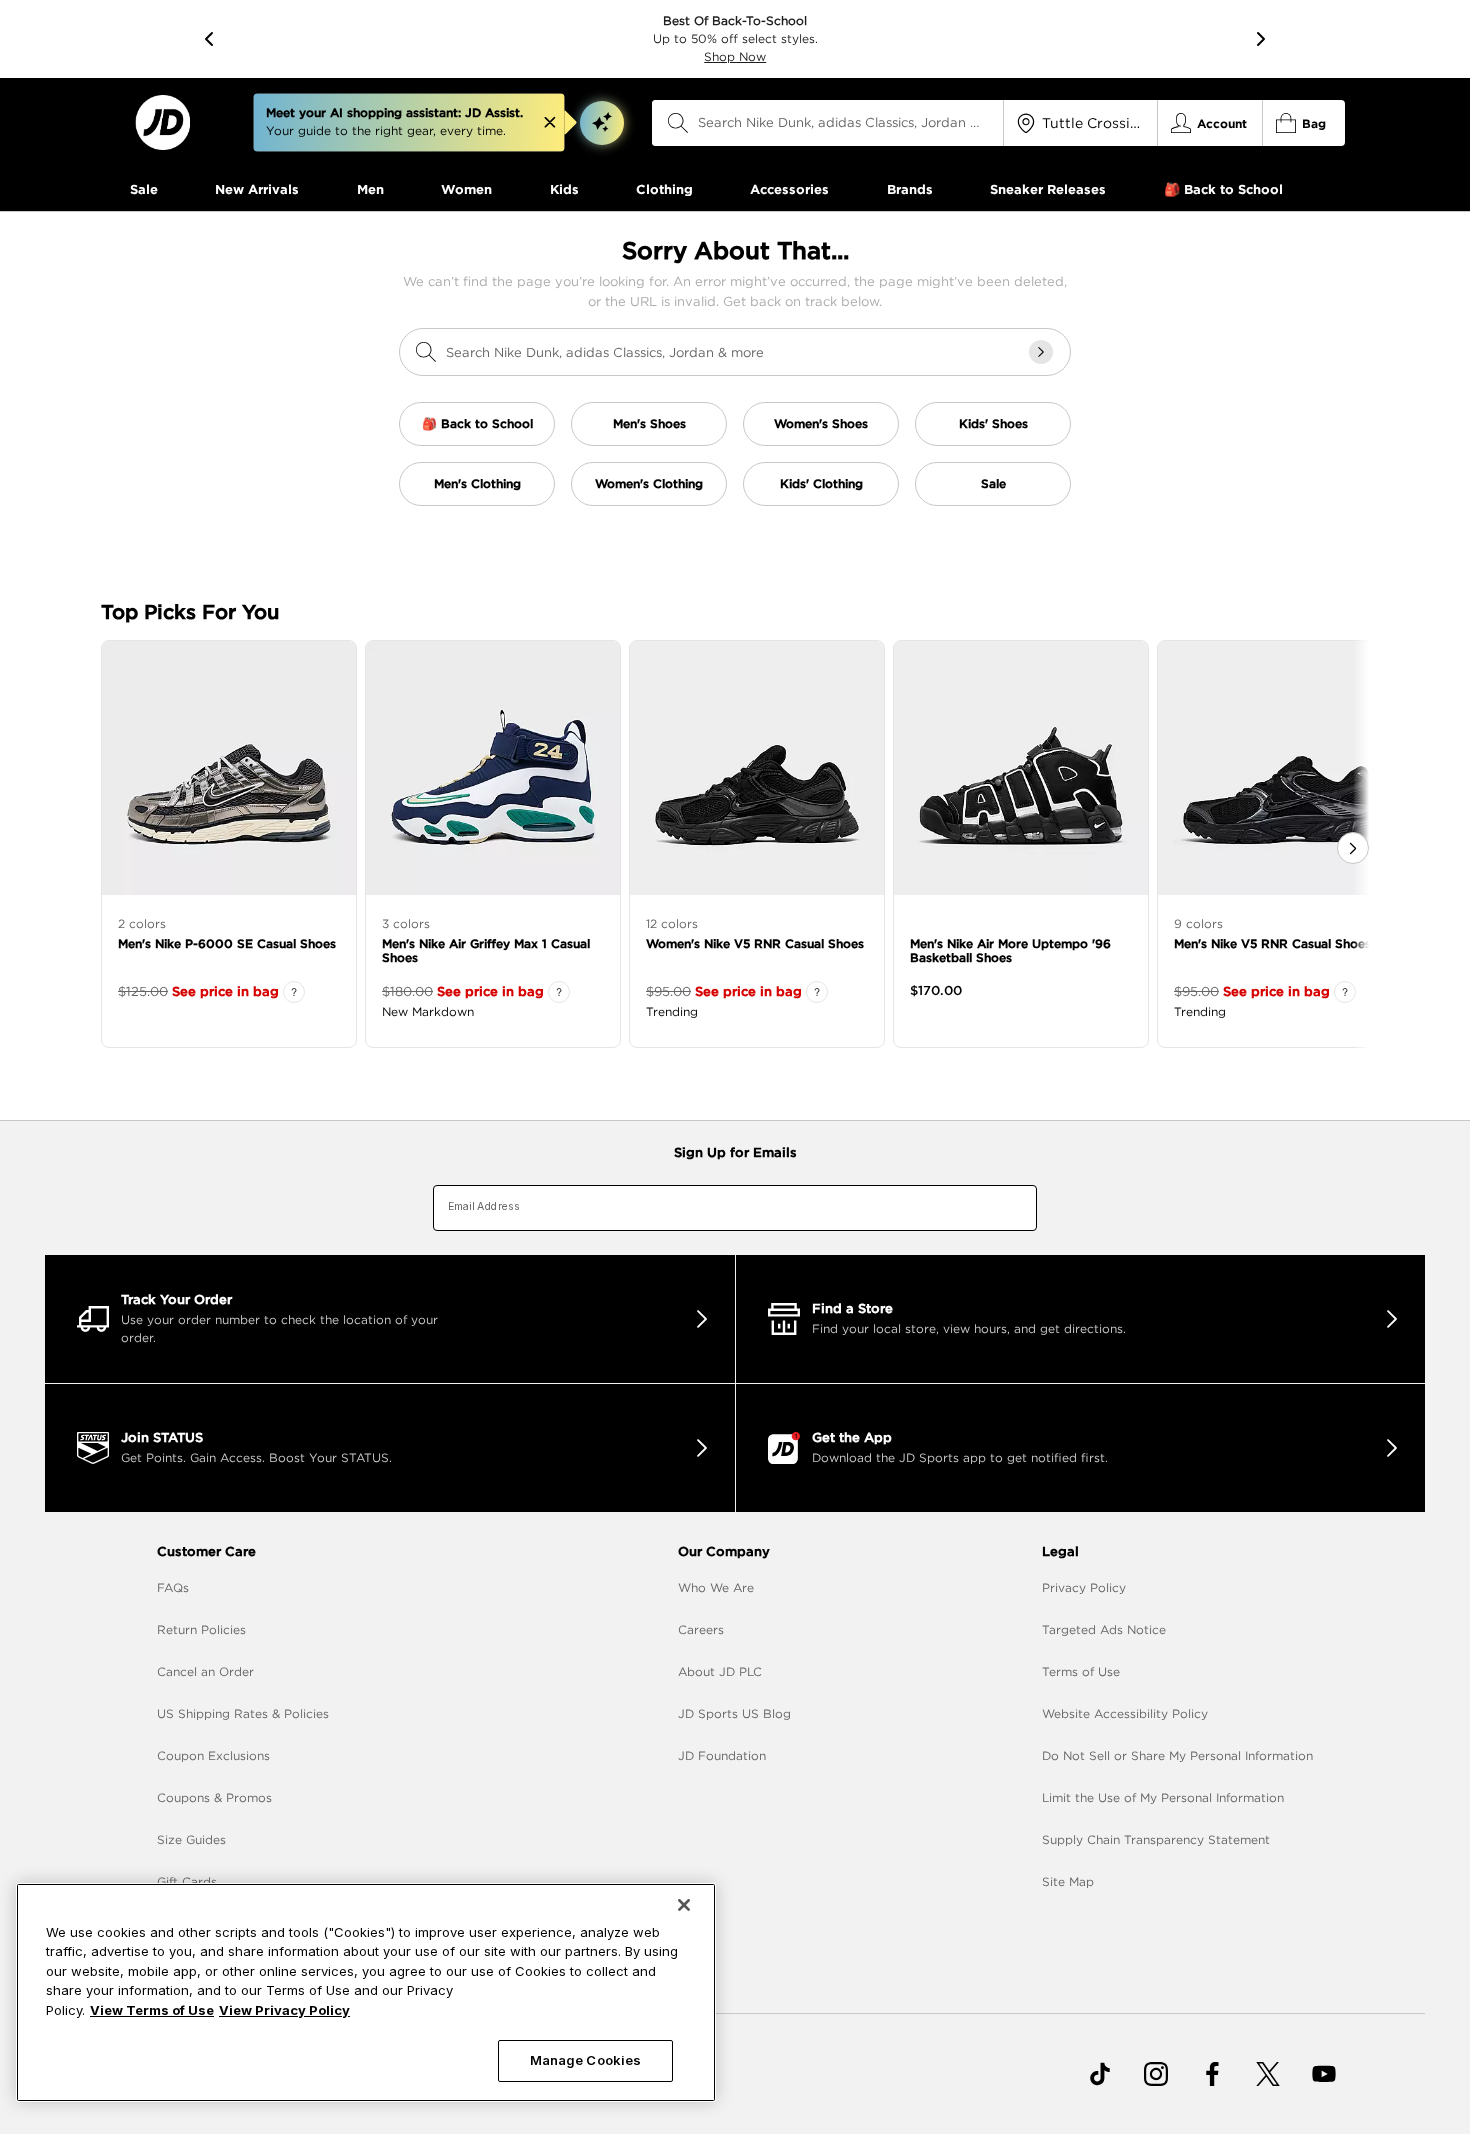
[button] (602, 123)
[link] (162, 122)
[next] (1261, 39)
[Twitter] (1268, 2074)
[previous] (209, 39)
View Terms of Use (152, 2010)
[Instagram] (1156, 2074)
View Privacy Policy (284, 2010)
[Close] (684, 1905)
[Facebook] (1212, 2074)
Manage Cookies (586, 2060)
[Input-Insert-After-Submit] (1041, 352)
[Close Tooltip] (550, 123)
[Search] (678, 123)
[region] (366, 1992)
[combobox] (828, 123)
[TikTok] (1100, 2074)
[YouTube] (1324, 2074)
